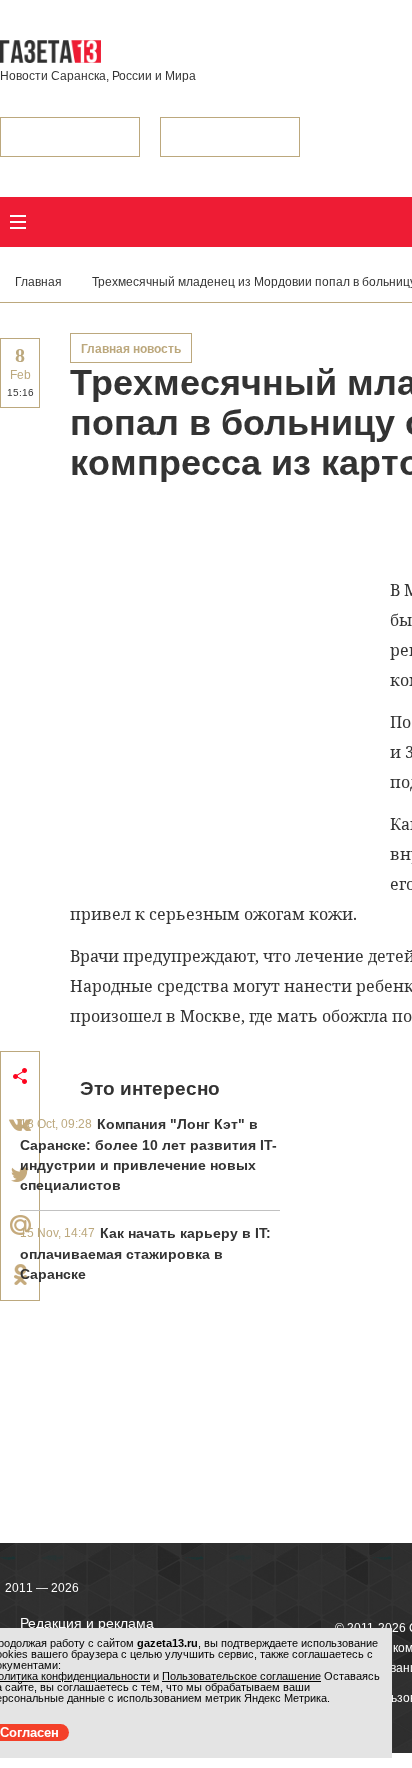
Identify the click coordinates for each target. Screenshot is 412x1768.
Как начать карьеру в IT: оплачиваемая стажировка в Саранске (145, 1253)
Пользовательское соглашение (241, 1676)
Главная (38, 282)
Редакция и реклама (87, 1623)
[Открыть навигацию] (18, 222)
